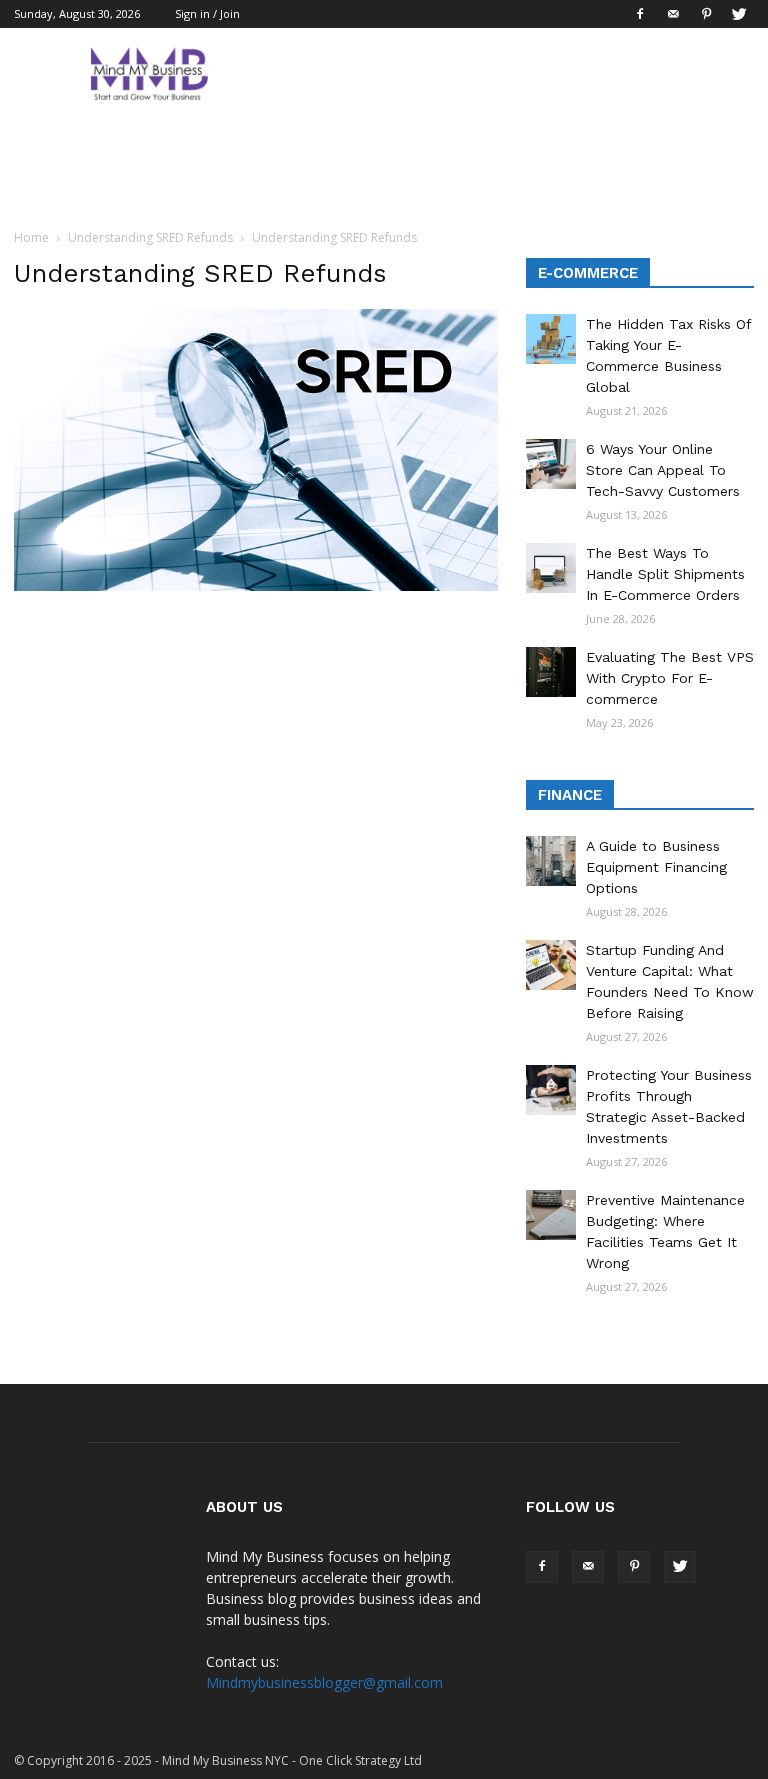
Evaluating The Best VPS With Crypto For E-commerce (670, 678)
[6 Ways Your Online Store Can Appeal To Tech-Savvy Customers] (551, 464)
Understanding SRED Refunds (150, 237)
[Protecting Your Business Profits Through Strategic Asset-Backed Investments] (551, 1090)
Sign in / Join (207, 13)
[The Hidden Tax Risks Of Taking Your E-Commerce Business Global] (551, 339)
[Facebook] (640, 14)
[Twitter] (739, 14)
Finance (570, 795)
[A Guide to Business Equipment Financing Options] (551, 861)
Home (31, 237)
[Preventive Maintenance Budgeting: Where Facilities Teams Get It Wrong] (551, 1215)
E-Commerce (588, 273)
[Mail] (673, 14)
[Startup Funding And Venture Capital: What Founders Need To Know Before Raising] (551, 965)
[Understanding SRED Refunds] (256, 586)
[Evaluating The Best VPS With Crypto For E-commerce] (551, 672)
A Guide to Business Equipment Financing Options (656, 867)
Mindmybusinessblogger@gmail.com (324, 1682)
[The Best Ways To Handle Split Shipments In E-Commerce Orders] (551, 568)
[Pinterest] (706, 14)
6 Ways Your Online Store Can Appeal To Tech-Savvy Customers (663, 470)
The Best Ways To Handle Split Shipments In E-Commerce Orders (665, 574)
